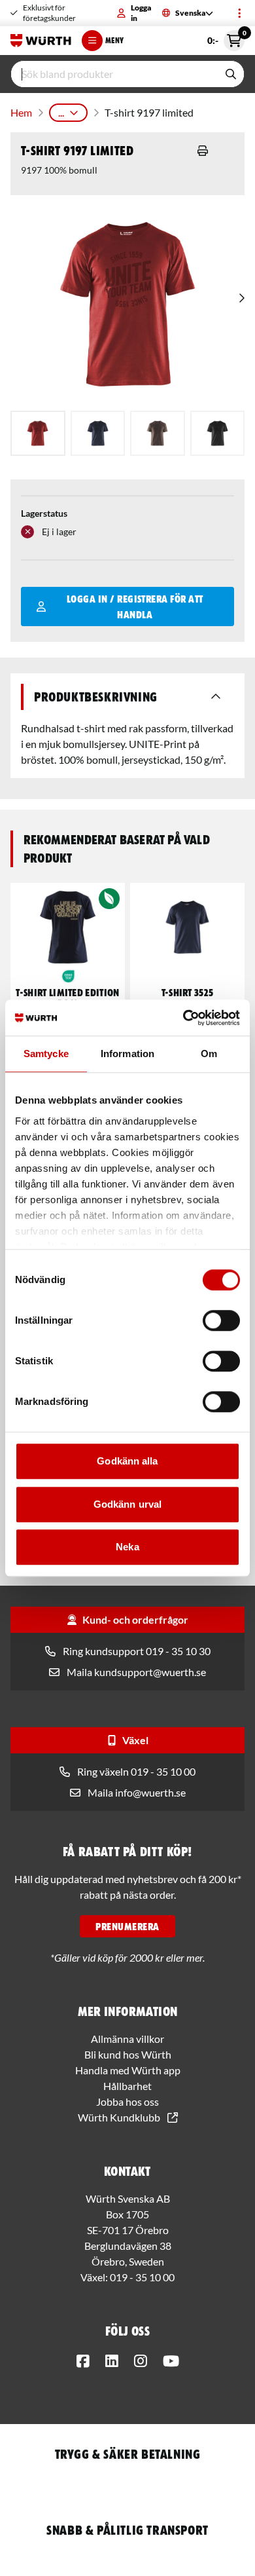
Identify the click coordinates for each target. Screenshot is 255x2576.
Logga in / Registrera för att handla (135, 607)
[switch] (221, 1320)
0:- (226, 38)
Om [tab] (209, 1054)
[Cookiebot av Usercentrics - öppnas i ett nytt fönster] (183, 1018)
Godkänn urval (127, 1504)
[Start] (41, 41)
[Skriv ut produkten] (203, 151)
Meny (114, 40)
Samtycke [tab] (46, 1054)
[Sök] (231, 74)
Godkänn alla (127, 1461)
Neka (127, 1547)
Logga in (141, 13)
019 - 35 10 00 (142, 2277)
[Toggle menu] (239, 13)
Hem (21, 112)
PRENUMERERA (127, 1926)
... (61, 112)
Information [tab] (127, 1054)
